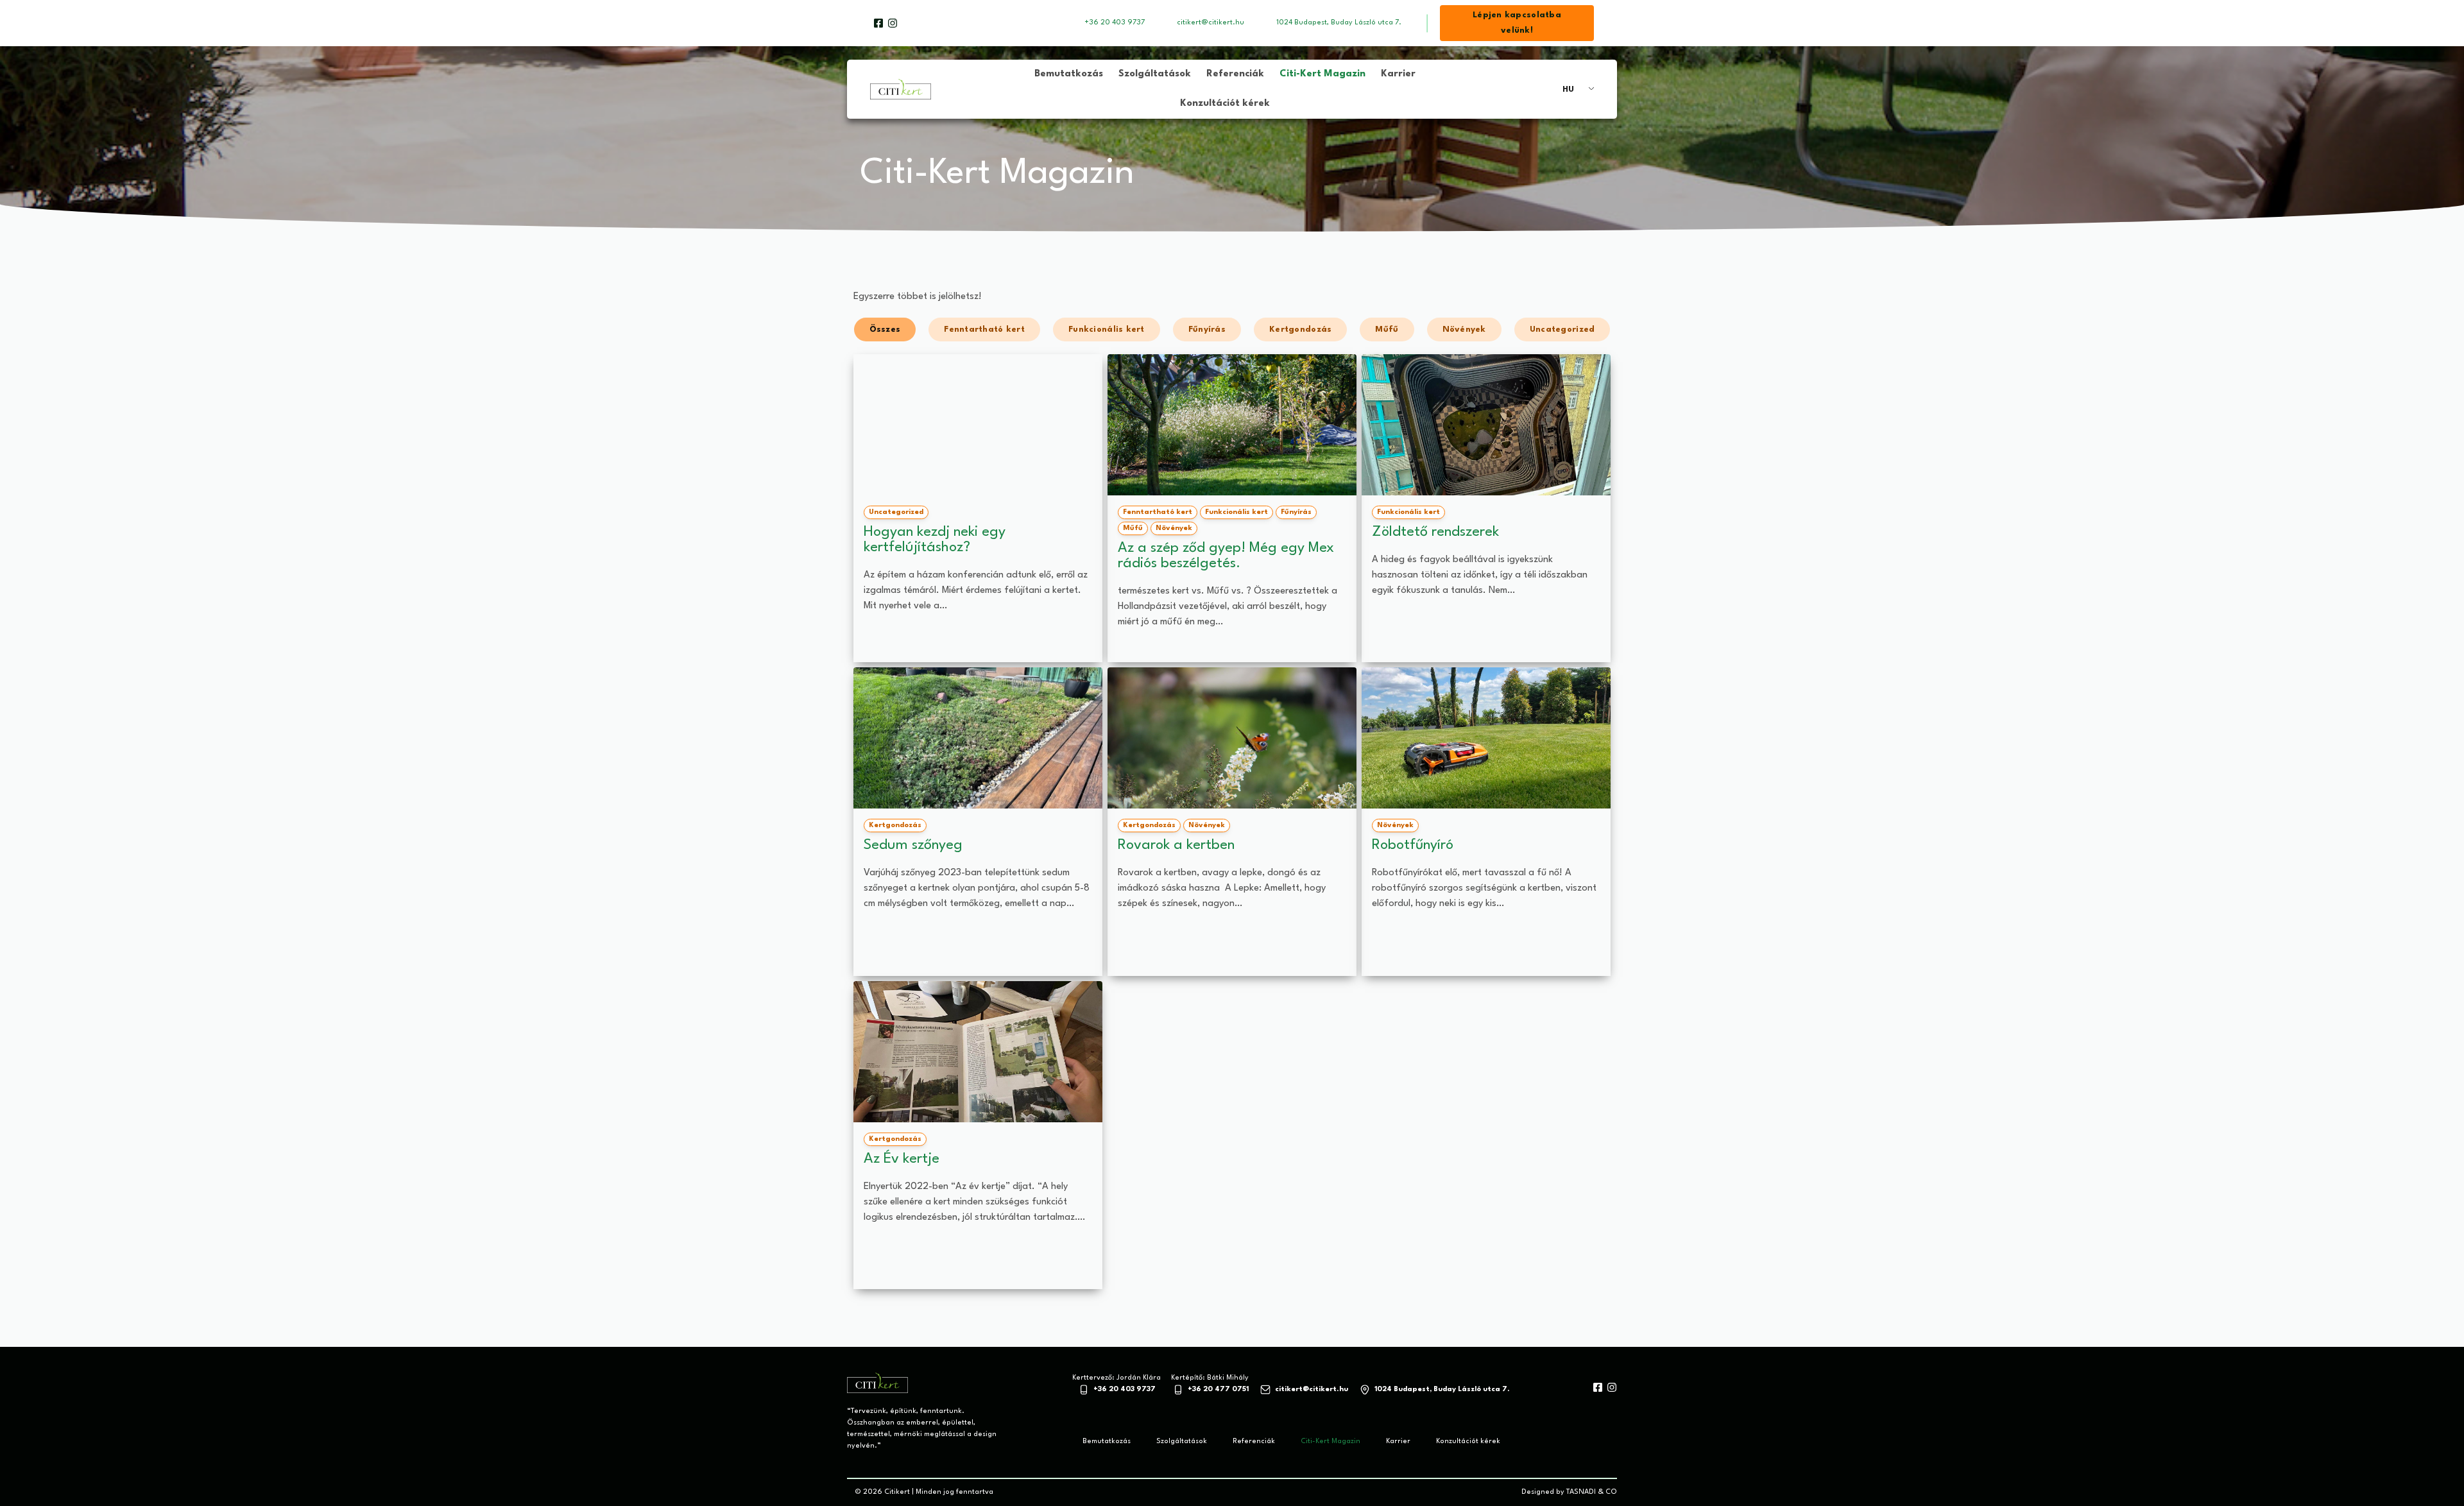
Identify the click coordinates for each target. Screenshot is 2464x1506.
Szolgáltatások (1155, 74)
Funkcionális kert (1107, 329)
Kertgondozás (1300, 329)
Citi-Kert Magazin (1322, 74)
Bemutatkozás (1069, 74)
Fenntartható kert (984, 329)
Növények (1464, 329)
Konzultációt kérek (1225, 104)
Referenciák (1235, 74)
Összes (885, 329)
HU (1568, 90)
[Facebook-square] (878, 23)
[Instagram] (893, 23)
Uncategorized (1562, 329)
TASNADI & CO (1592, 1492)
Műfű (1387, 329)
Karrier (1398, 74)
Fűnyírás (1207, 329)
